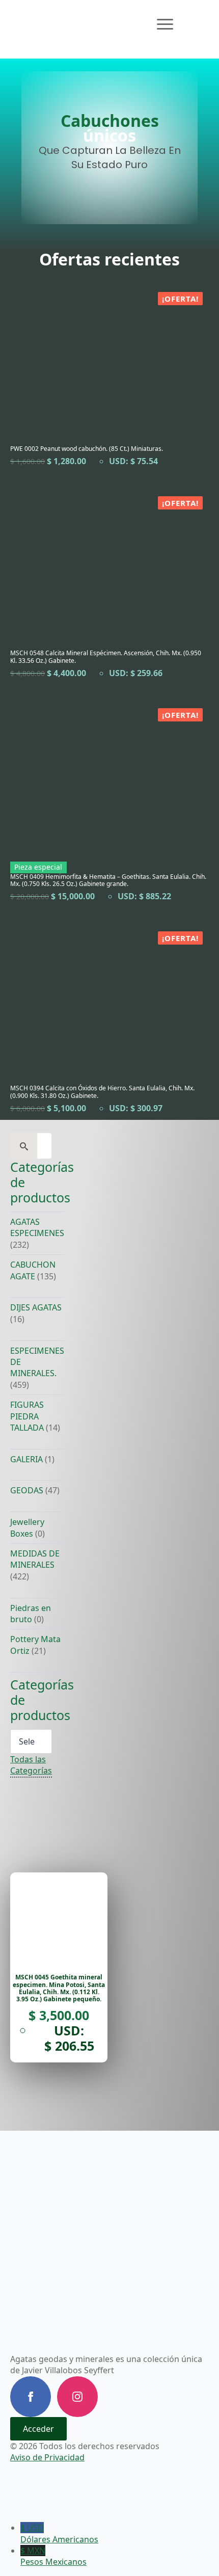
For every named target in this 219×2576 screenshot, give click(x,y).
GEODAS (27, 1490)
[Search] (24, 1146)
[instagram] (77, 2397)
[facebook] (31, 2397)
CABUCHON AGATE (33, 1270)
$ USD (59, 2533)
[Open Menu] (165, 24)
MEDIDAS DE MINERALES (35, 1559)
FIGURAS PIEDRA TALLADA (27, 1416)
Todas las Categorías (31, 1765)
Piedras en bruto (31, 1614)
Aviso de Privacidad (47, 2457)
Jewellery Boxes (27, 1527)
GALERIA (26, 1459)
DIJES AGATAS (36, 1307)
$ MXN (53, 2556)
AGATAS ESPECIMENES (37, 1227)
